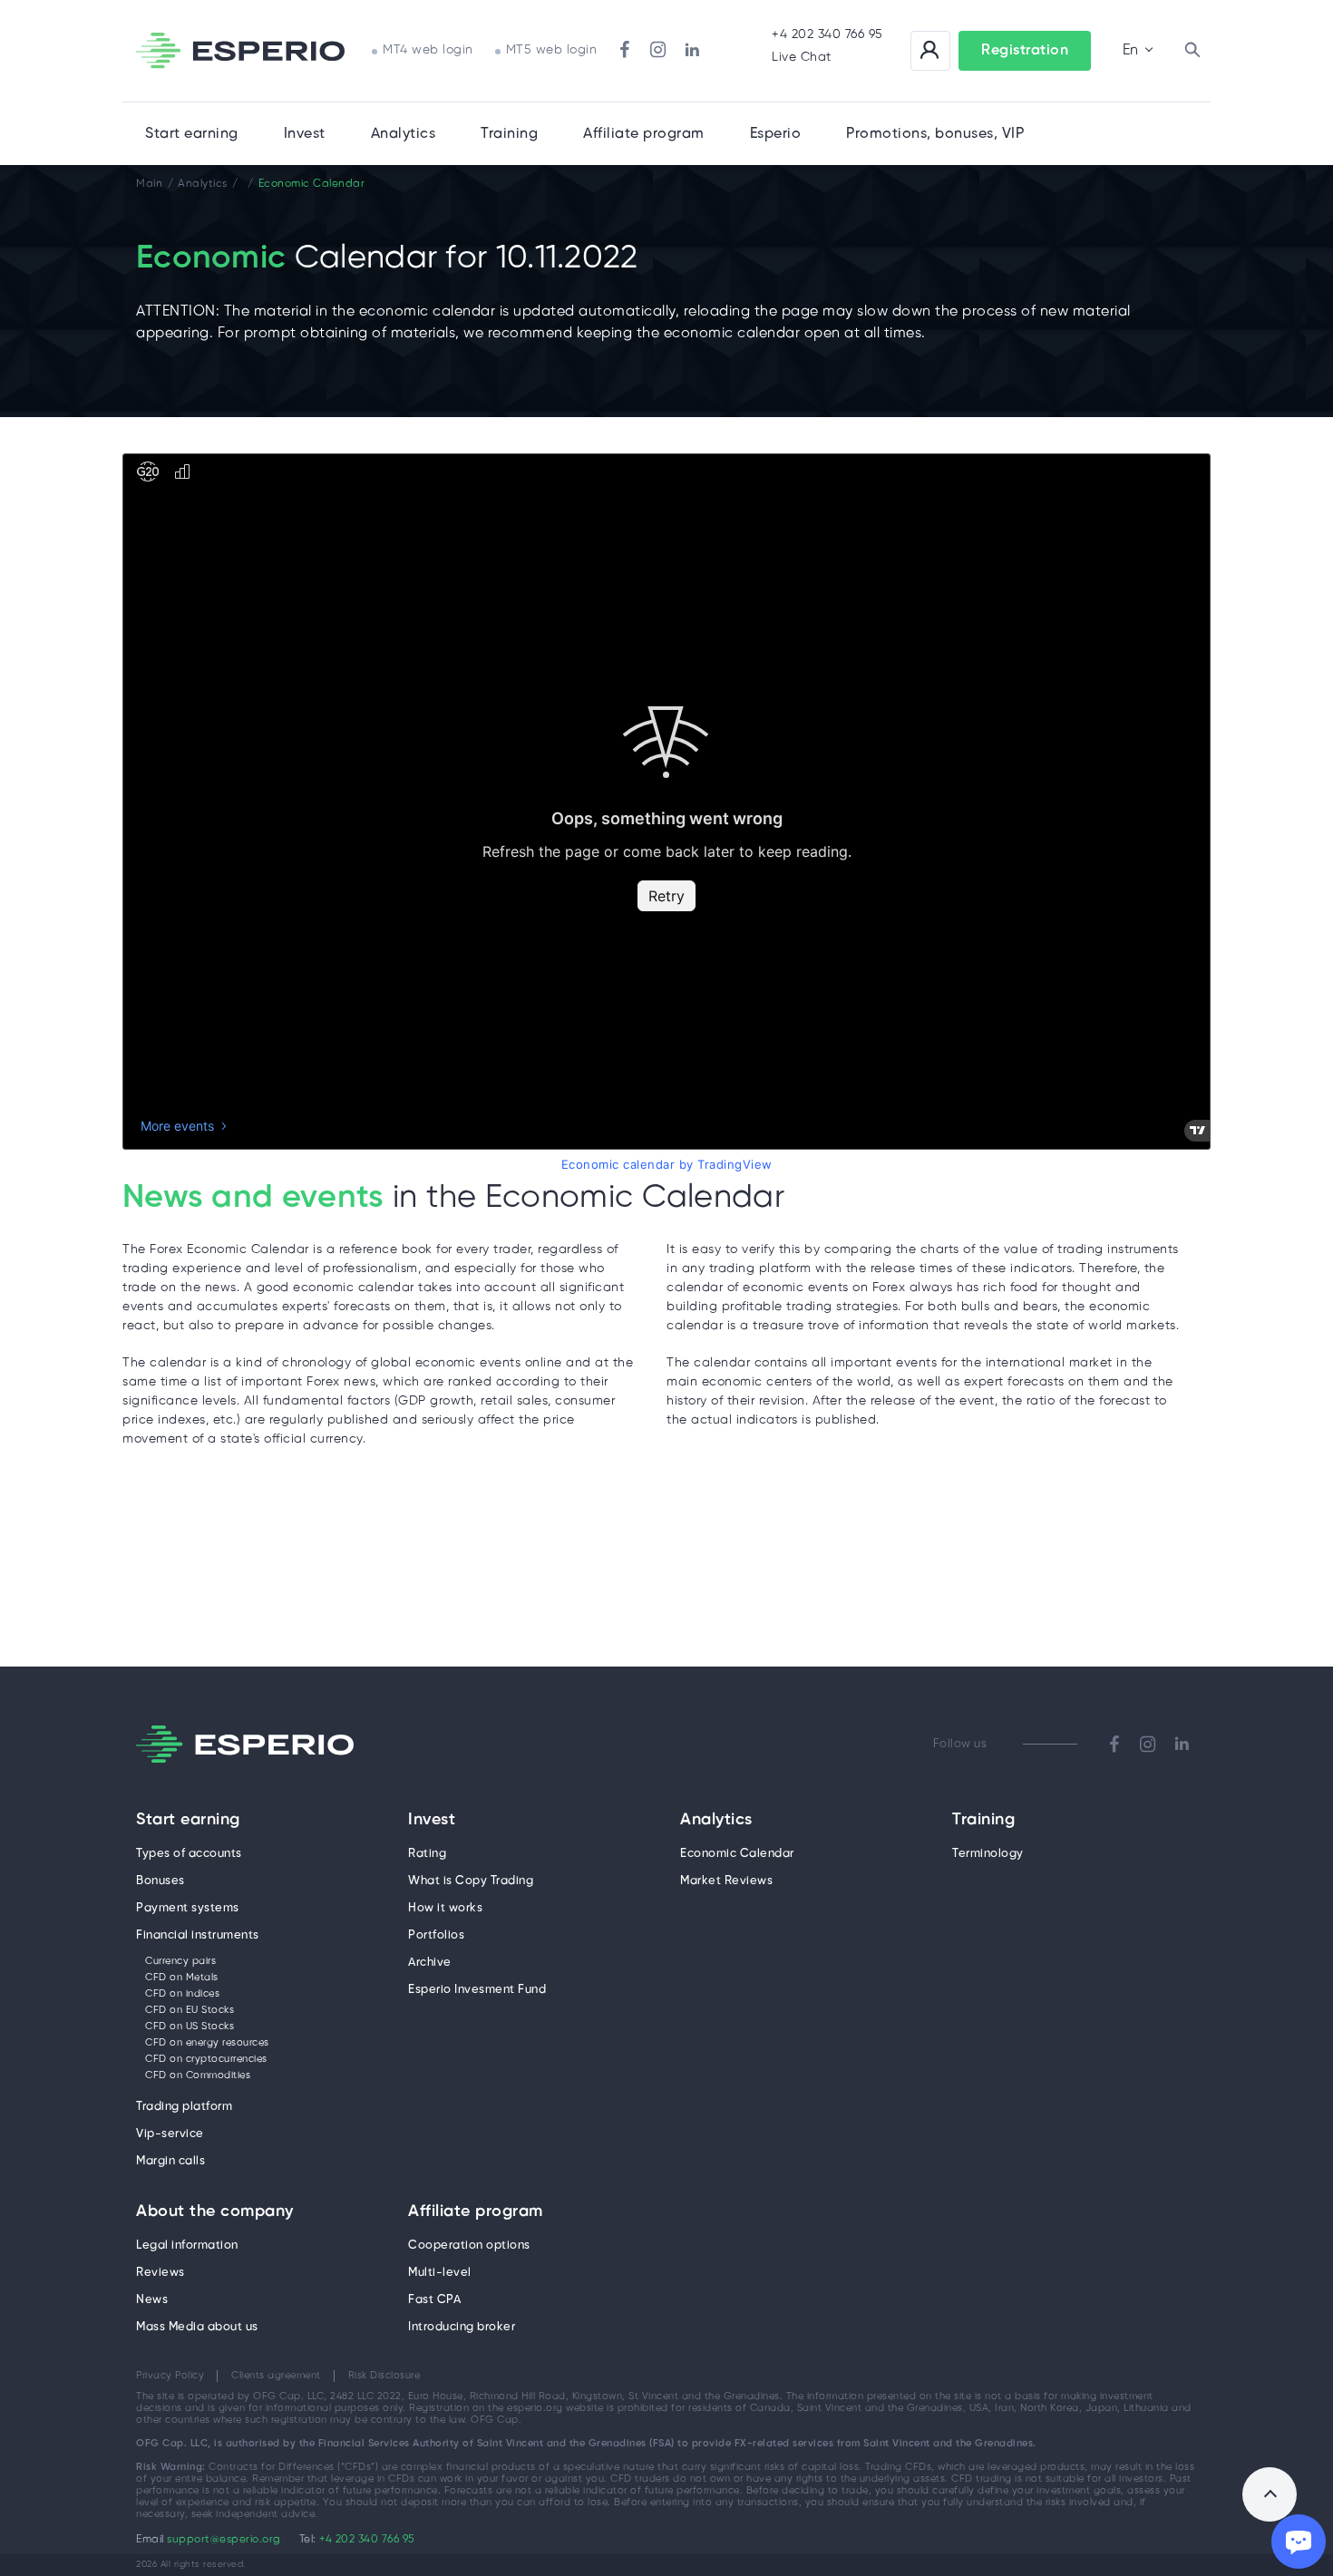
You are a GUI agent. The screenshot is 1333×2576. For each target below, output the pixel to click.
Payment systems (188, 1908)
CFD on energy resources (207, 2043)
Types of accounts (189, 1854)
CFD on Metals (182, 1978)
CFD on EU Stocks (190, 2010)
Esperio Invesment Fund (477, 1990)
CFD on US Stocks (190, 2027)
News (152, 2300)
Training (509, 134)
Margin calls (170, 2161)
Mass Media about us (197, 2327)
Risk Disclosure (384, 2376)
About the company (215, 2212)
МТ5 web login (552, 50)
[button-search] (1192, 51)
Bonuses (161, 1881)
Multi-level (440, 2273)
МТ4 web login (428, 50)
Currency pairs (180, 1961)
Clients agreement (276, 2376)
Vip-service (170, 2134)
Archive (430, 1963)
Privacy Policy (170, 2376)
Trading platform (184, 2107)
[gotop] (1270, 2494)
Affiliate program (476, 2212)
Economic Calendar (737, 1854)
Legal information (187, 2245)
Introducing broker (462, 2327)
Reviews (161, 2273)
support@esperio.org (224, 2539)
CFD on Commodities (198, 2075)
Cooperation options (469, 2245)
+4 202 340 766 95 (827, 35)
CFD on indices (182, 1994)
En (1130, 50)
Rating (427, 1854)
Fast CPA (434, 2300)
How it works (445, 1908)
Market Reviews (726, 1881)
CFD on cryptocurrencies (206, 2059)
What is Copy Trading (471, 1881)
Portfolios (436, 1935)
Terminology (988, 1854)
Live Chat (802, 58)
